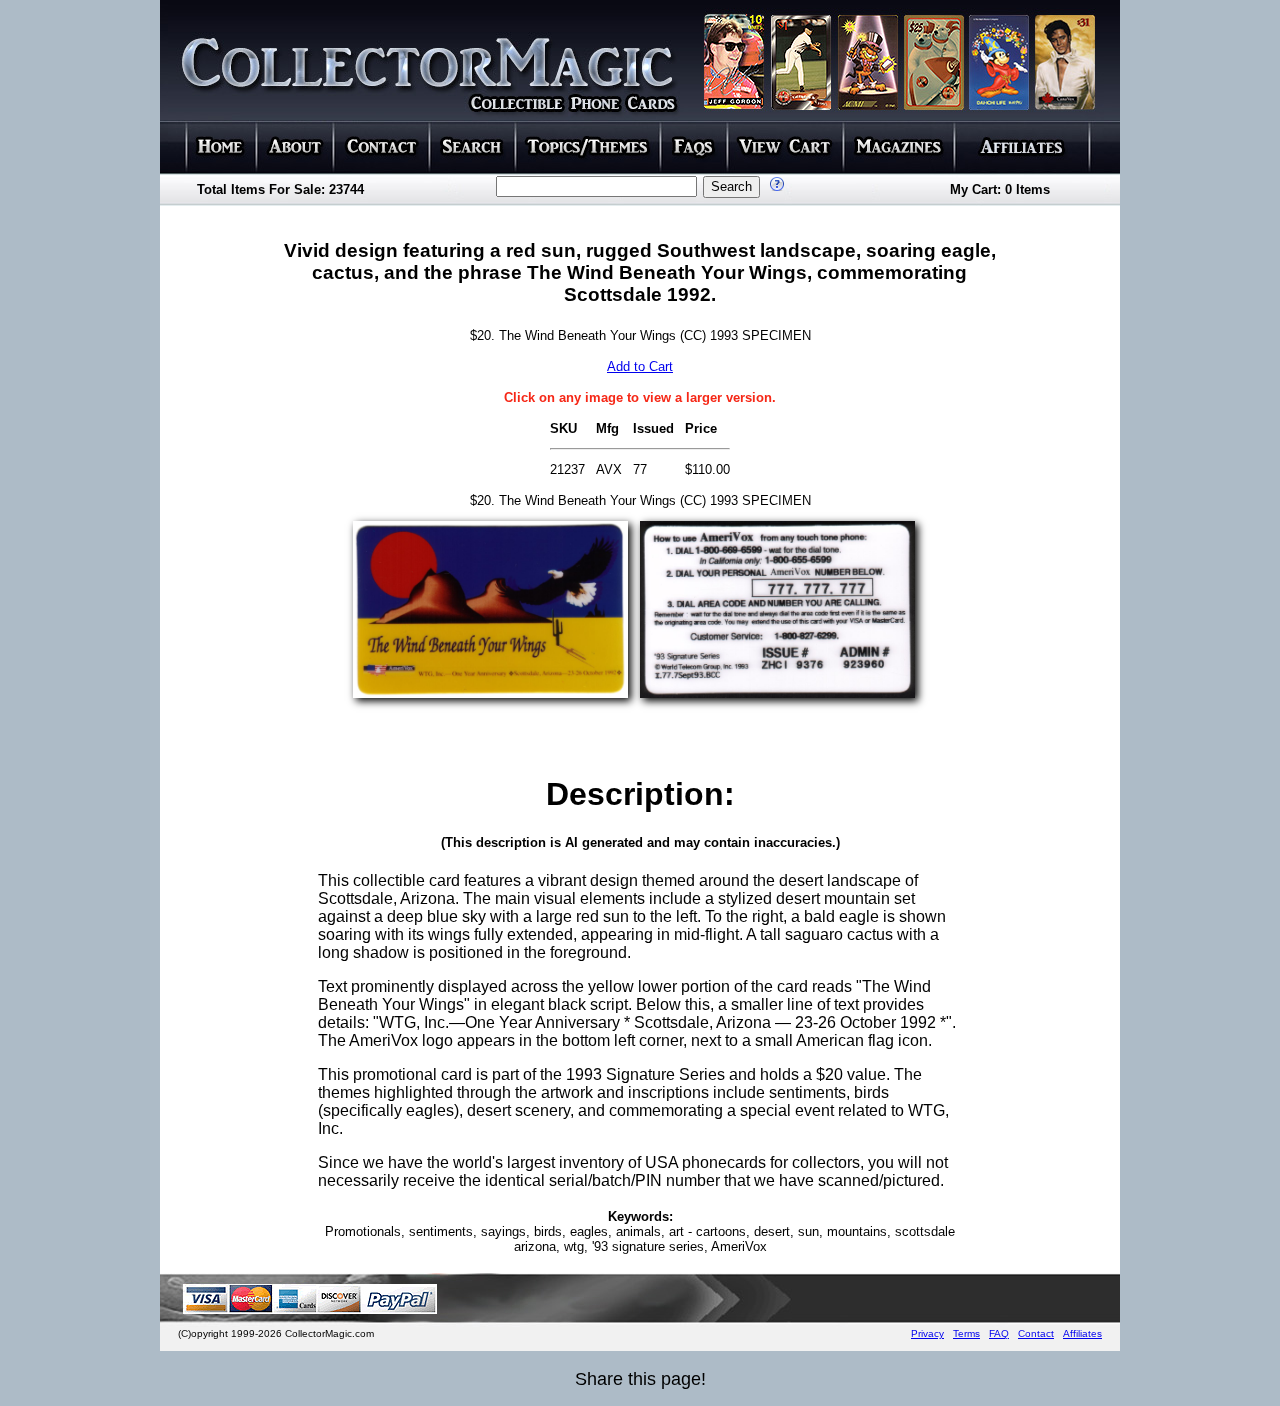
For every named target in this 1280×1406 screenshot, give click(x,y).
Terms (966, 1333)
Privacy (927, 1333)
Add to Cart (640, 366)
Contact (1036, 1333)
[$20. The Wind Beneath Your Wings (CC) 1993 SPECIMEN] (490, 692)
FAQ (999, 1333)
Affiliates (1082, 1333)
